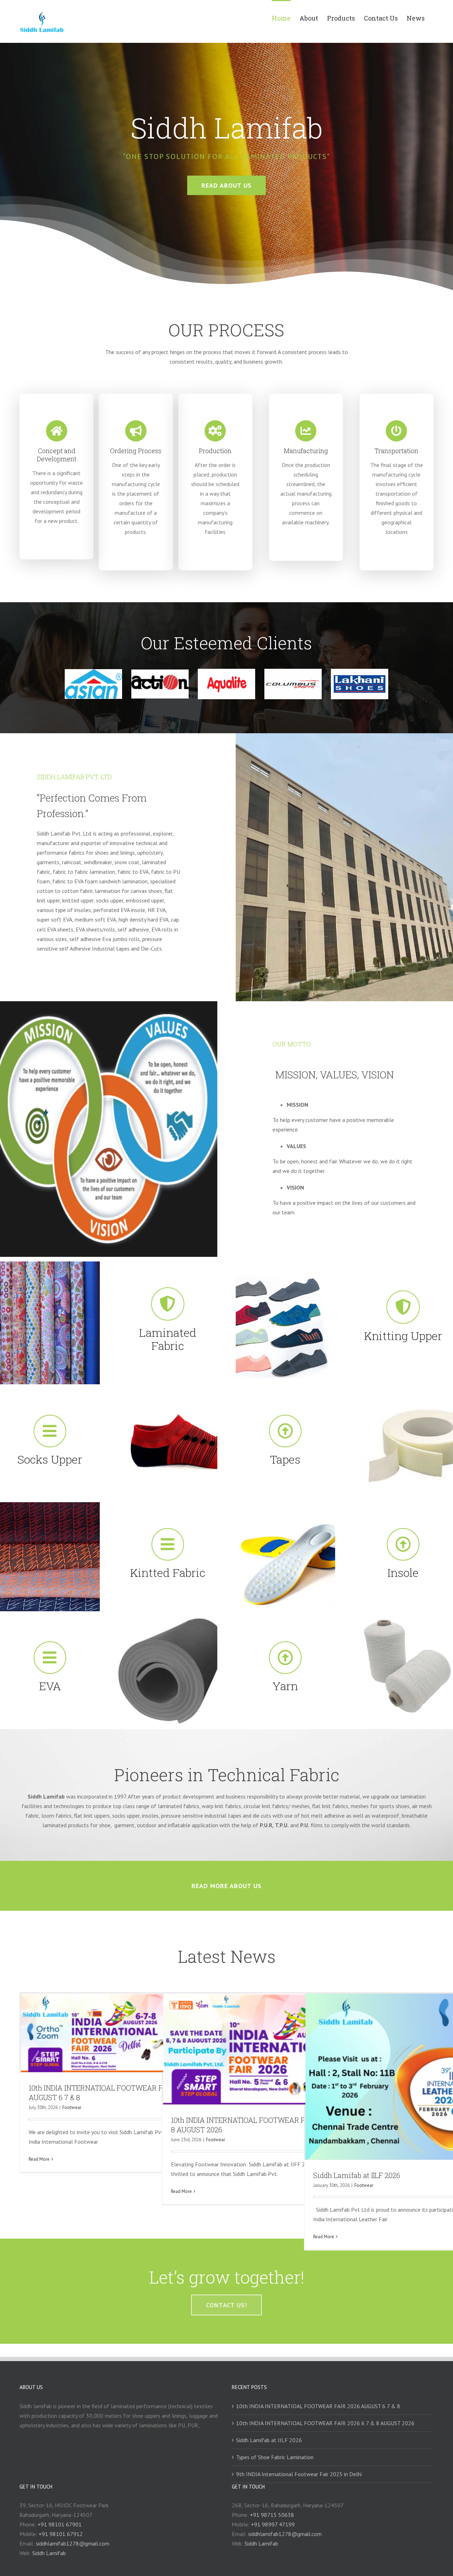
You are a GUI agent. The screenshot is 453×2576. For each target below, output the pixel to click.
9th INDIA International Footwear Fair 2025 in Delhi (299, 2474)
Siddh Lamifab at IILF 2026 (357, 2175)
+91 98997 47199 (273, 2524)
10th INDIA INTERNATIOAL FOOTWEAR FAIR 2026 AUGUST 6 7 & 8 (318, 2406)
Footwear (72, 2107)
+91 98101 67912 (61, 2534)
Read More (39, 2159)
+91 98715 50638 (272, 2515)
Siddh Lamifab (49, 2553)
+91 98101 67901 (60, 2524)
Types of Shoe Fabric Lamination (275, 2457)
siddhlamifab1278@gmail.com (73, 2543)
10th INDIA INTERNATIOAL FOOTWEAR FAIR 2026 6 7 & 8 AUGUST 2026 (325, 2423)
